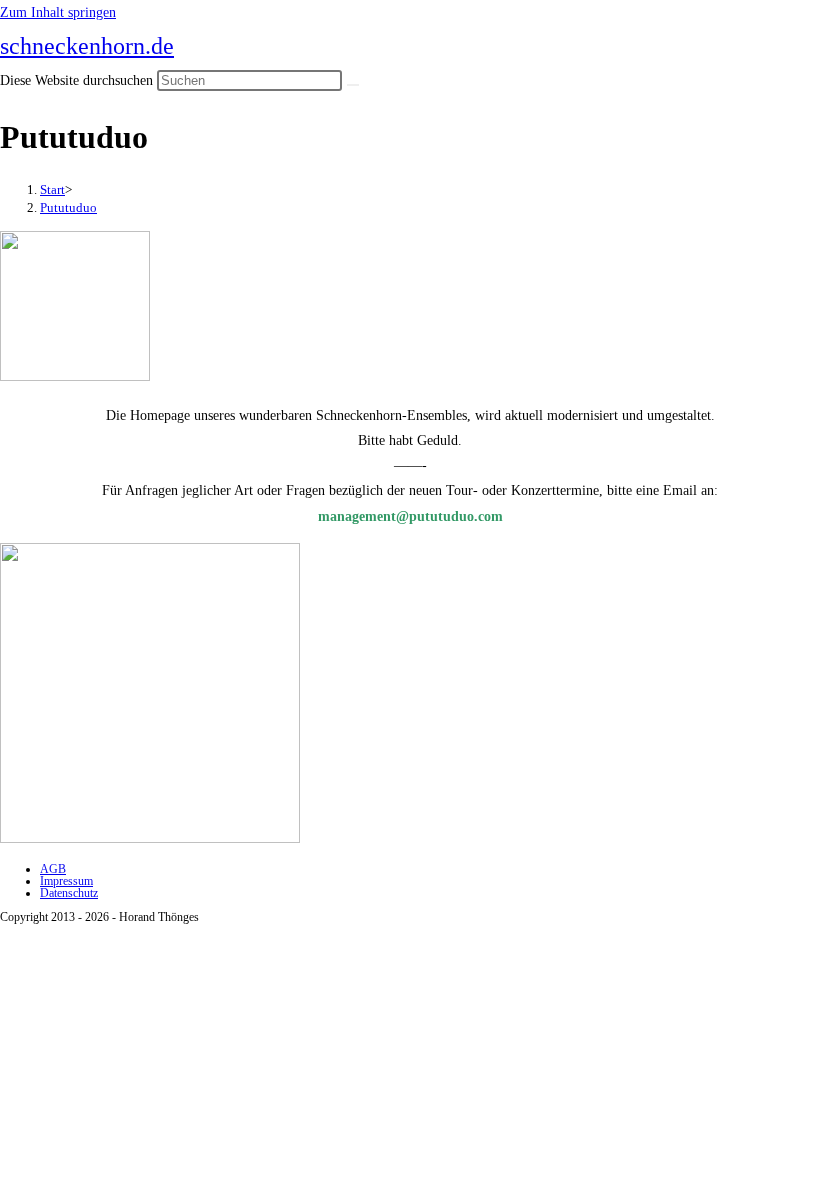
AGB (53, 869)
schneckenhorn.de (87, 46)
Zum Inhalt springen (58, 12)
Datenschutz (69, 893)
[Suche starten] (353, 85)
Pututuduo (68, 207)
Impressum (66, 881)
